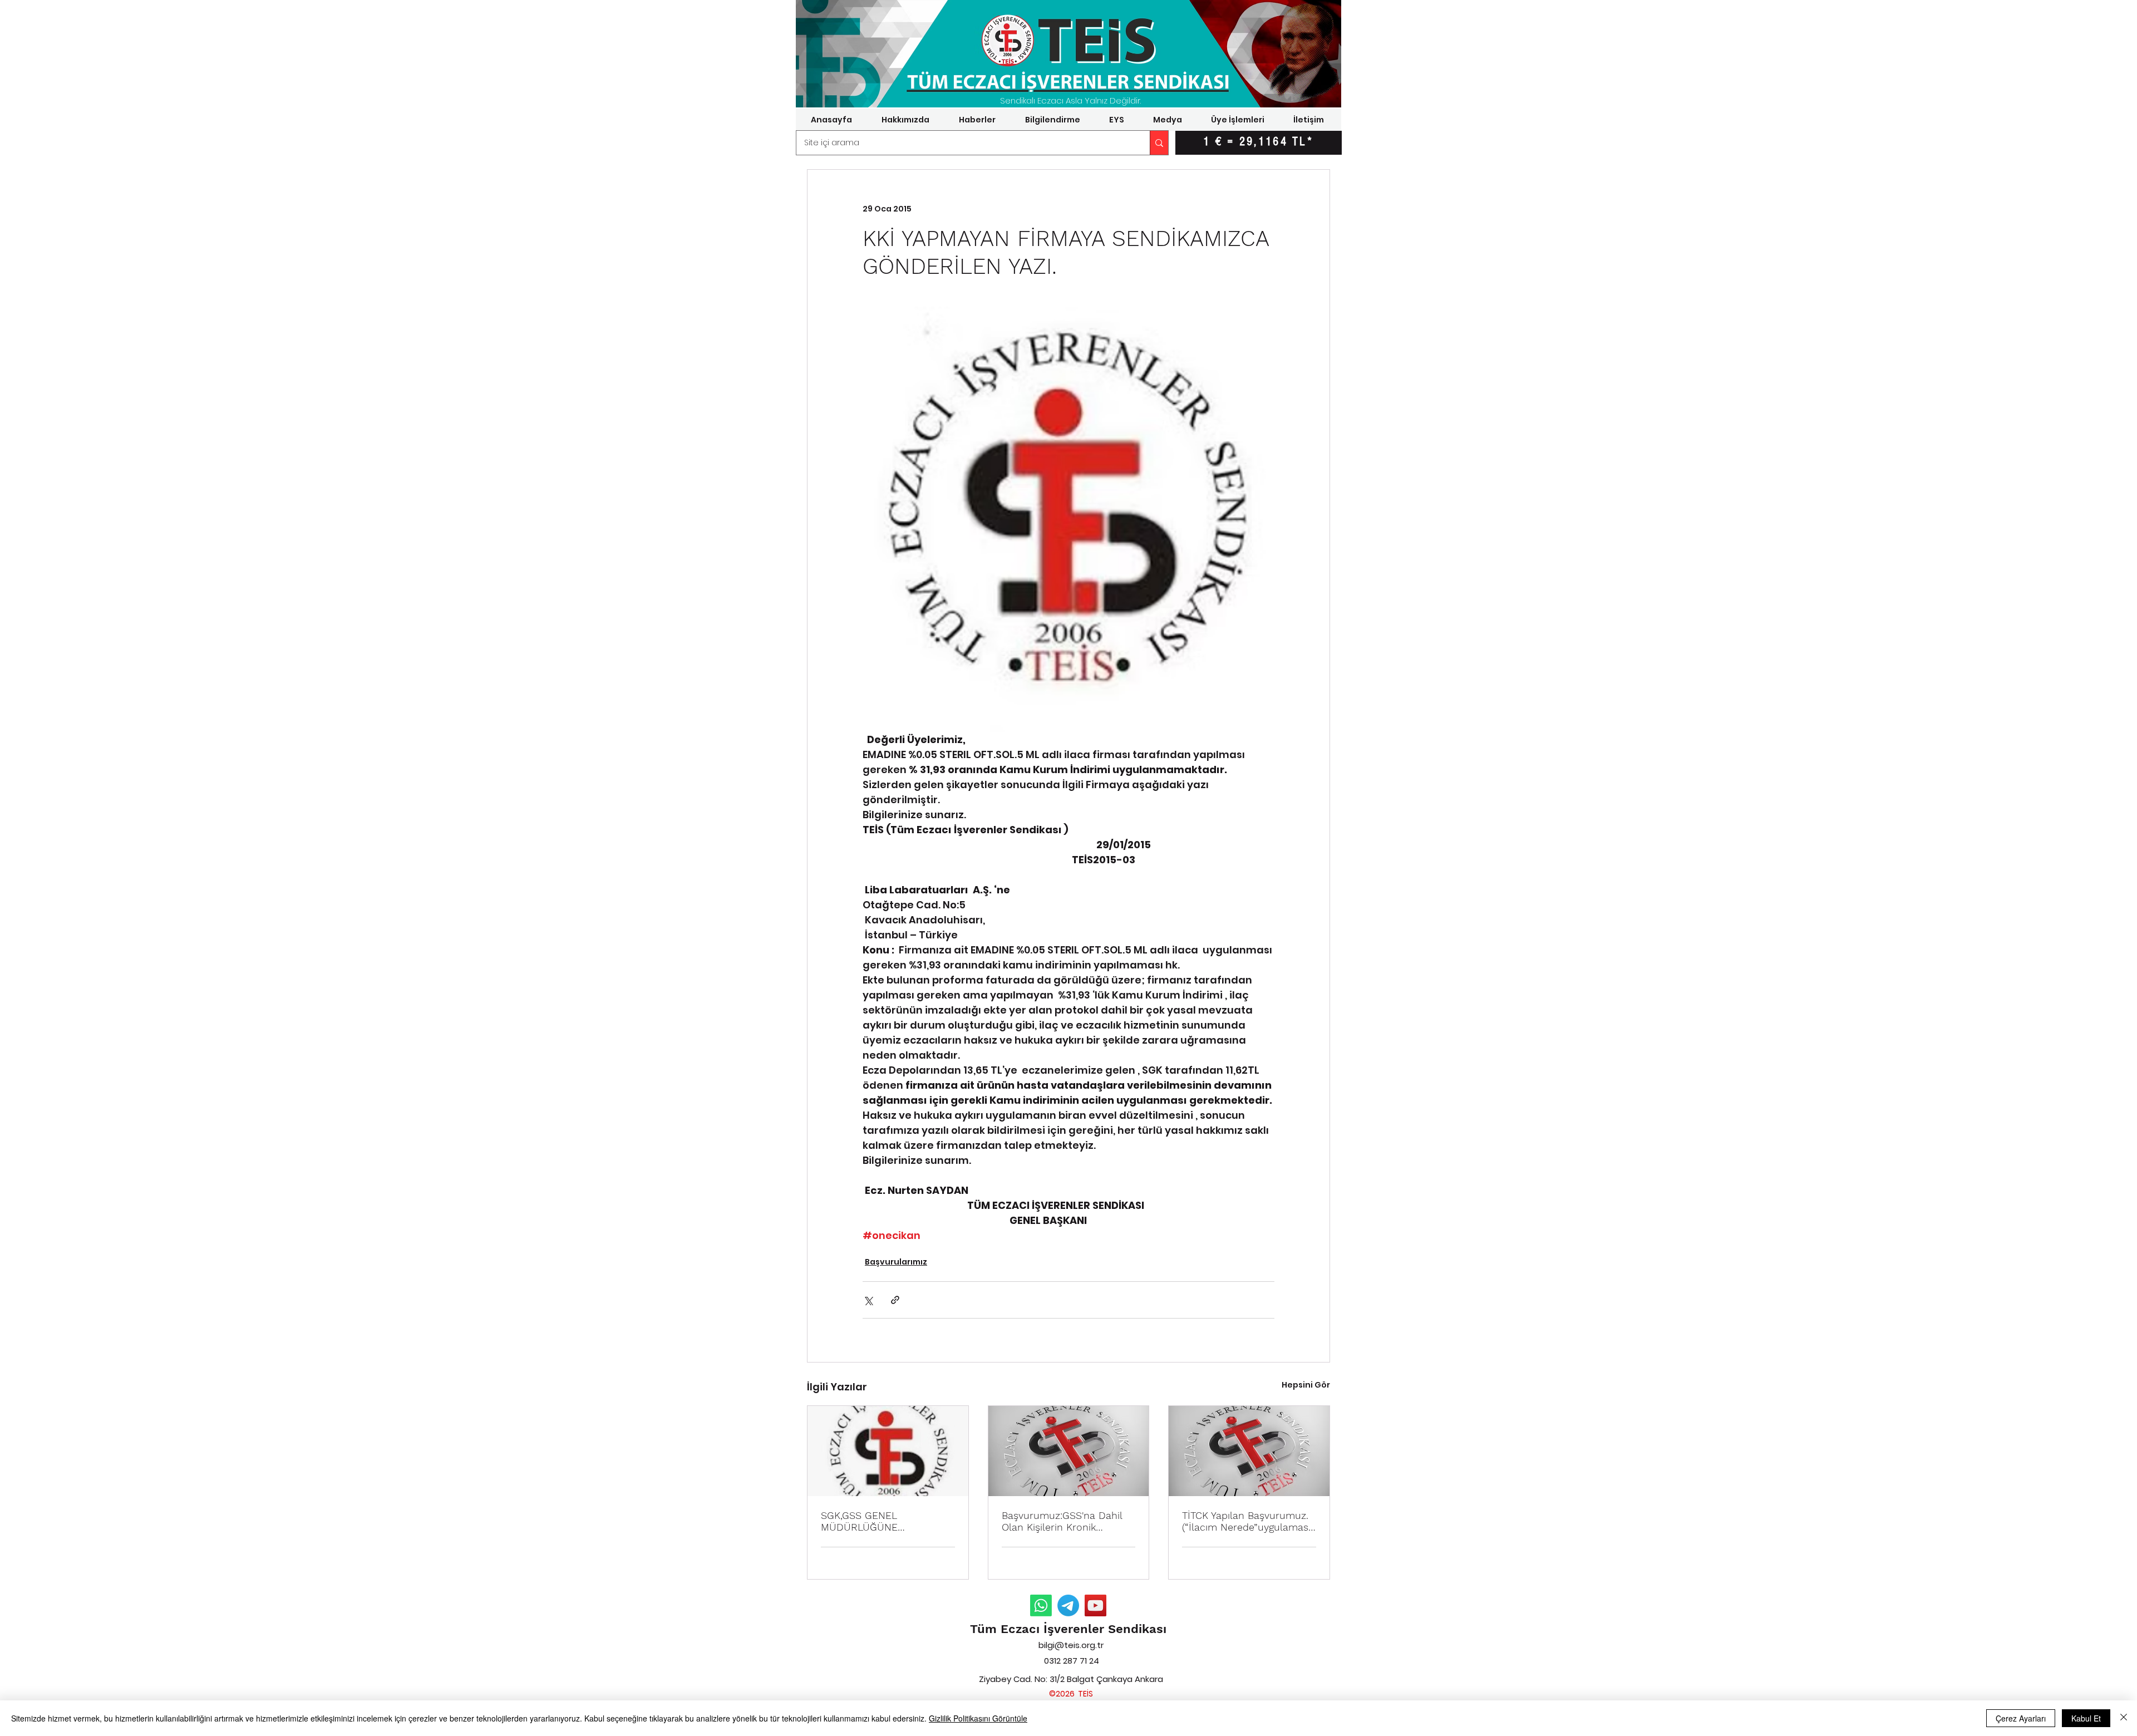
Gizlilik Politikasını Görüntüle (978, 1718)
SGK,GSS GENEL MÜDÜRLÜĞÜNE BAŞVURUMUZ (859, 1521)
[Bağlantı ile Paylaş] (895, 1300)
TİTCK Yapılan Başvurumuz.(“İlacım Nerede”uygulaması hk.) (1246, 1521)
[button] (905, 120)
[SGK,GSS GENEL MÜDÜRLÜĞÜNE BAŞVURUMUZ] (888, 1451)
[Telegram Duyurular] (1068, 1605)
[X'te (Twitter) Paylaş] (868, 1300)
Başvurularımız (896, 1262)
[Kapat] (2124, 1718)
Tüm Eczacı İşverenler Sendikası (1068, 1629)
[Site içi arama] (1159, 143)
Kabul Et (2086, 1718)
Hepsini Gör (1306, 1385)
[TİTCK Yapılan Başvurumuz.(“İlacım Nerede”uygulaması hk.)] (1249, 1451)
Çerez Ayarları (2021, 1718)
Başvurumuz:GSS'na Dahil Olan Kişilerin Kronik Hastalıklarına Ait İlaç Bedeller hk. (1062, 1521)
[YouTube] (1095, 1605)
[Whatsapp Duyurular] (1041, 1605)
